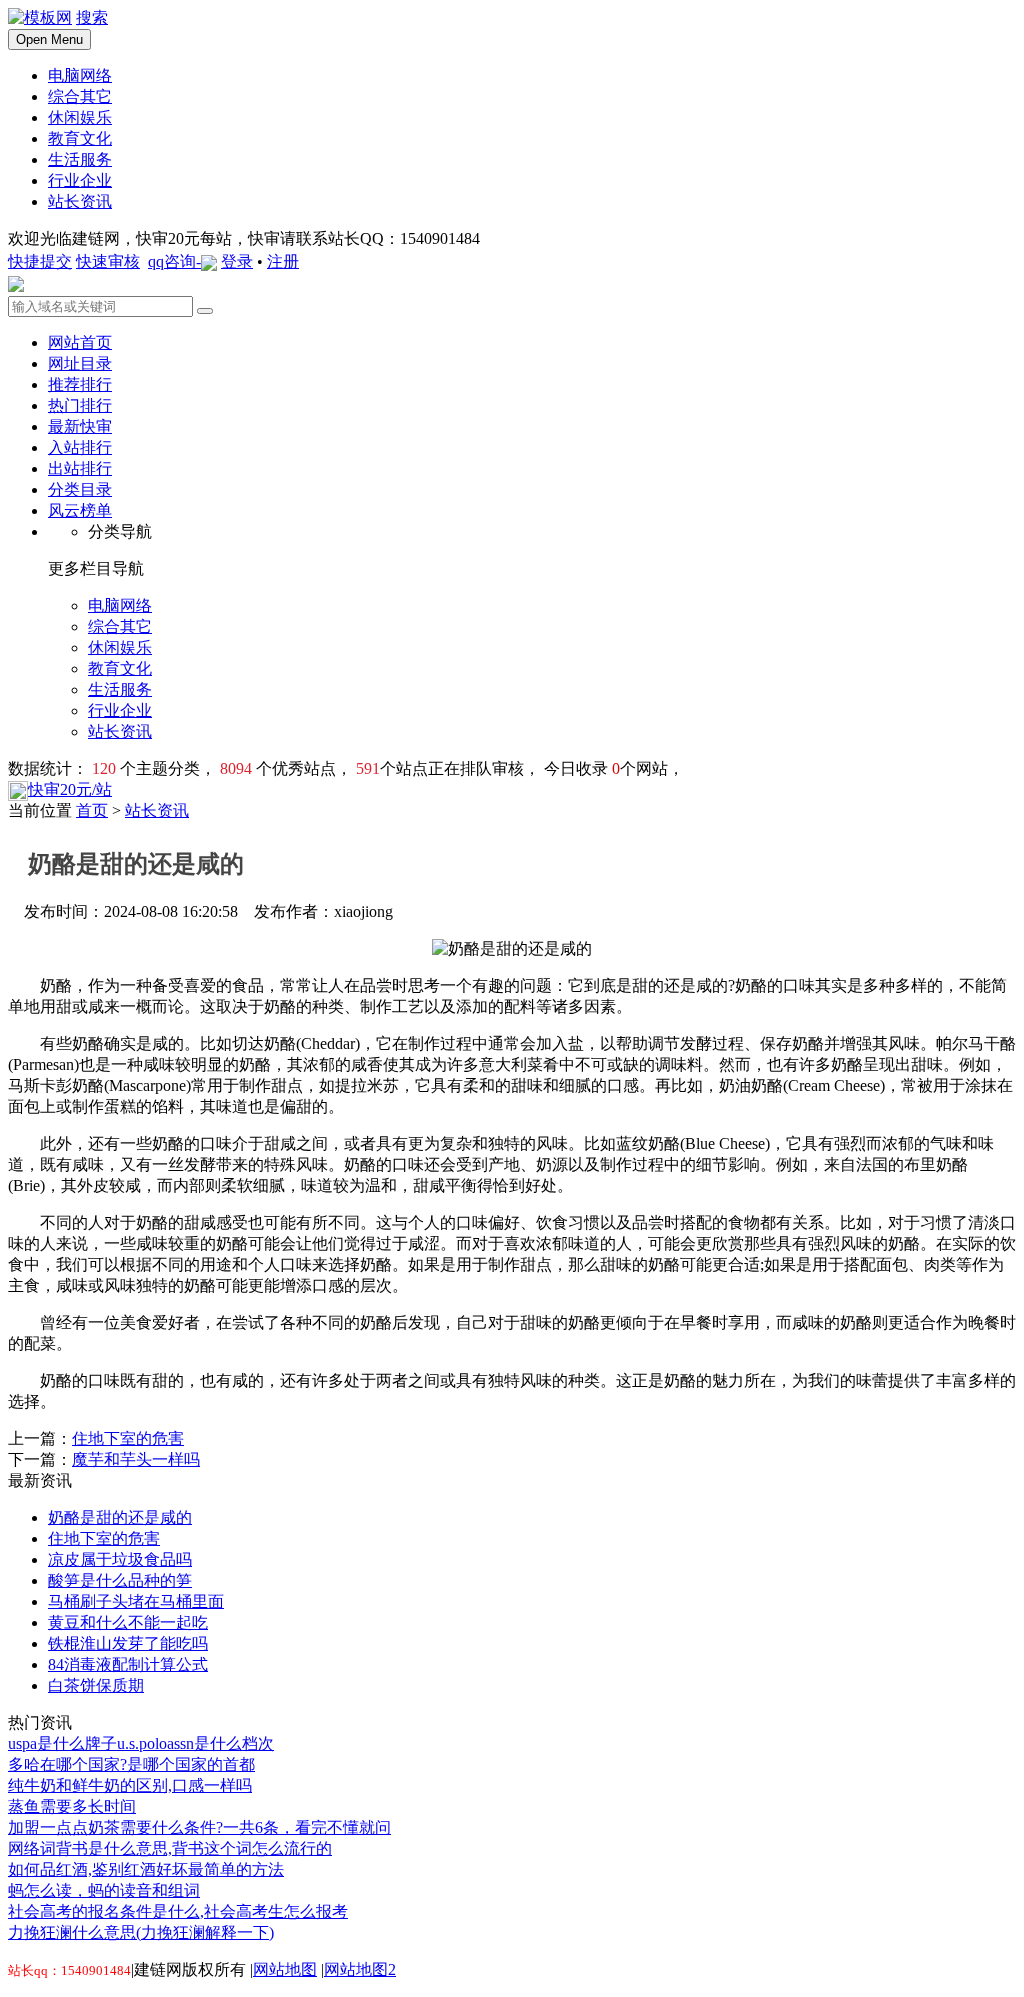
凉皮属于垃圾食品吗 (120, 1559)
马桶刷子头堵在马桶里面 (136, 1601)
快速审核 (108, 261)
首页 (92, 810)
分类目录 (80, 489)
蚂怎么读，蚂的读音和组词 (104, 1890)
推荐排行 (80, 384)
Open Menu (49, 39)
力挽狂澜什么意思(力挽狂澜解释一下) (141, 1932)
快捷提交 (40, 261)
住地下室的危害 (128, 1438)
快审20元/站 (70, 789)
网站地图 (285, 1969)
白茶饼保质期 (96, 1685)
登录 (237, 261)
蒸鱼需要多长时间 (72, 1806)
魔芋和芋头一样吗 (136, 1459)
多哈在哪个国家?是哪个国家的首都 (131, 1764)
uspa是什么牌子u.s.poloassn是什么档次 (141, 1743)
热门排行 (80, 405)
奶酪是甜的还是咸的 (120, 1517)
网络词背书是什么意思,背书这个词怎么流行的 (170, 1848)
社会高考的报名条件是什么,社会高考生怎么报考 (178, 1911)
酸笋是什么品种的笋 (120, 1580)
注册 (283, 261)
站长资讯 (157, 810)
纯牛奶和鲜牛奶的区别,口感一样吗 (130, 1785)
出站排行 (80, 468)
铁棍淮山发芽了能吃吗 (128, 1643)
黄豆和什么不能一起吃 (128, 1622)
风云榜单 (80, 510)
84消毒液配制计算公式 (128, 1664)
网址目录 (80, 363)
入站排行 (80, 447)
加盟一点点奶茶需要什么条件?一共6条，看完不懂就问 (199, 1827)
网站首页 (80, 342)
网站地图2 (360, 1969)
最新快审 (80, 426)
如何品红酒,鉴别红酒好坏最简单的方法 (146, 1869)
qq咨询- (174, 261)
